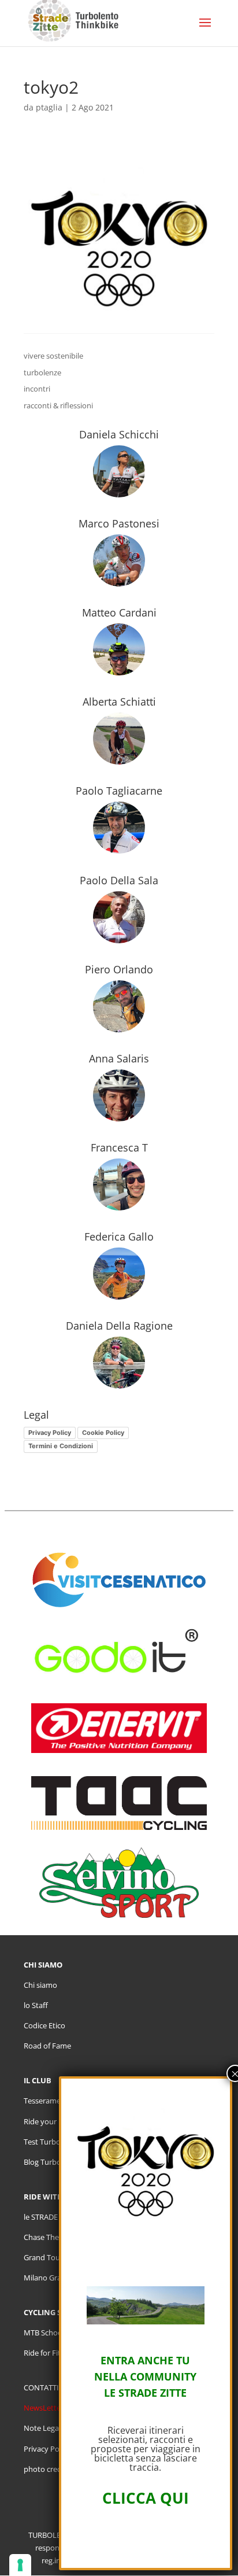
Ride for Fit (42, 2353)
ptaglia (49, 107)
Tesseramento (48, 2101)
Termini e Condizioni (61, 1446)
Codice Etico (44, 2025)
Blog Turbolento (51, 2162)
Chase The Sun (49, 2237)
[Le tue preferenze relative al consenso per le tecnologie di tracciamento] (20, 2565)
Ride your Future (53, 2121)
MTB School (44, 2333)
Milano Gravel (47, 2278)
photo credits (47, 2469)
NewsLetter (44, 2408)
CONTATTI (41, 2387)
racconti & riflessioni (58, 405)
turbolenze (42, 372)
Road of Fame (47, 2046)
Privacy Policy (50, 1433)
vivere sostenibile (53, 356)
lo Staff (36, 2005)
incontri (37, 389)
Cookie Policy (103, 1433)
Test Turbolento (51, 2142)
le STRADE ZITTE (51, 2217)
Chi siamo (40, 1985)
